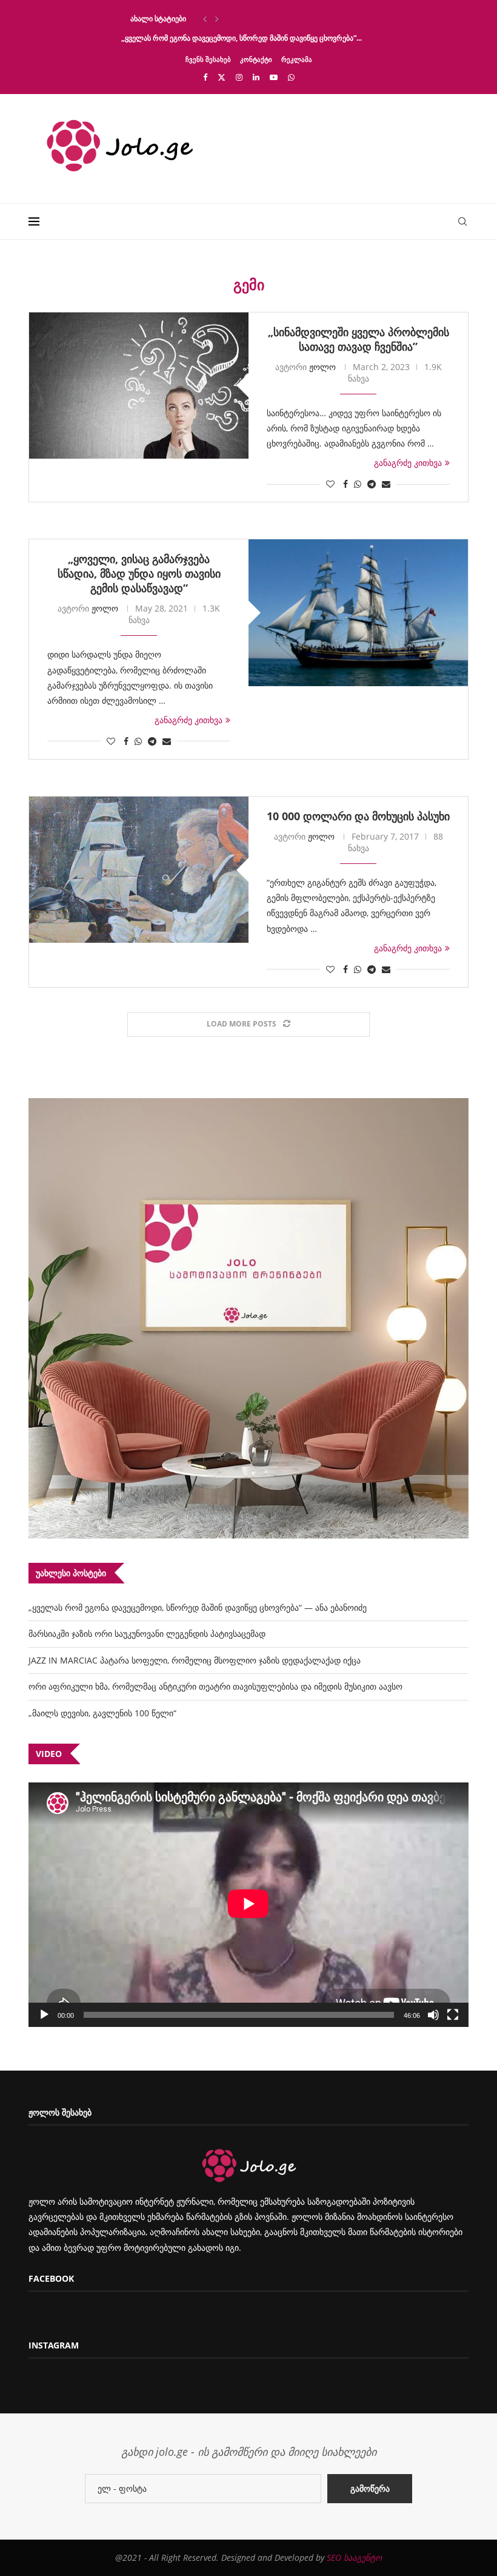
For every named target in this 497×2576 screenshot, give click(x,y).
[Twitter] (222, 77)
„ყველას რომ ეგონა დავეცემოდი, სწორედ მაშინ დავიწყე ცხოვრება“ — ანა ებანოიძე (198, 1607)
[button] (205, 19)
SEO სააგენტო (354, 2557)
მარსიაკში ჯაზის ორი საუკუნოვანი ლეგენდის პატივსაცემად (147, 1634)
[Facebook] (205, 77)
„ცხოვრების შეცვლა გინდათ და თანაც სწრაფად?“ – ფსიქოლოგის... (238, 19)
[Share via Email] (386, 484)
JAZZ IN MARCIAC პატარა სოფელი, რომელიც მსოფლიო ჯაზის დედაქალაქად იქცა (195, 1660)
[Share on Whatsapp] (358, 484)
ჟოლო (322, 367)
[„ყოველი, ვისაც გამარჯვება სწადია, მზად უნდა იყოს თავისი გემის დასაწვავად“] (358, 612)
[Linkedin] (256, 77)
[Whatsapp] (291, 77)
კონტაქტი (256, 59)
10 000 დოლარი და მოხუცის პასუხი (358, 816)
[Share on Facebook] (345, 484)
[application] (248, 1905)
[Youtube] (274, 77)
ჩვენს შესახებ (208, 59)
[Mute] (433, 2015)
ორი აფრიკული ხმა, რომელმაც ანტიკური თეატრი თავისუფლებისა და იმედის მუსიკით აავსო (215, 1686)
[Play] (44, 2015)
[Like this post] (330, 484)
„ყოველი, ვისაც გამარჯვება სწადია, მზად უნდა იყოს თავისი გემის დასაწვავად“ (139, 573)
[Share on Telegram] (372, 484)
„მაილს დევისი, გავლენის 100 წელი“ (102, 1713)
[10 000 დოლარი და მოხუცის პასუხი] (139, 870)
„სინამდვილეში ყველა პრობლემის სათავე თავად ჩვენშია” (359, 339)
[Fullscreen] (453, 2015)
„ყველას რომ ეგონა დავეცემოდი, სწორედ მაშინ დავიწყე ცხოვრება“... (242, 38)
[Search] (462, 221)
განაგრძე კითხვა (408, 463)
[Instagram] (239, 77)
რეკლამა (297, 59)
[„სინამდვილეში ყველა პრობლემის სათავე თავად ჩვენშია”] (139, 386)
